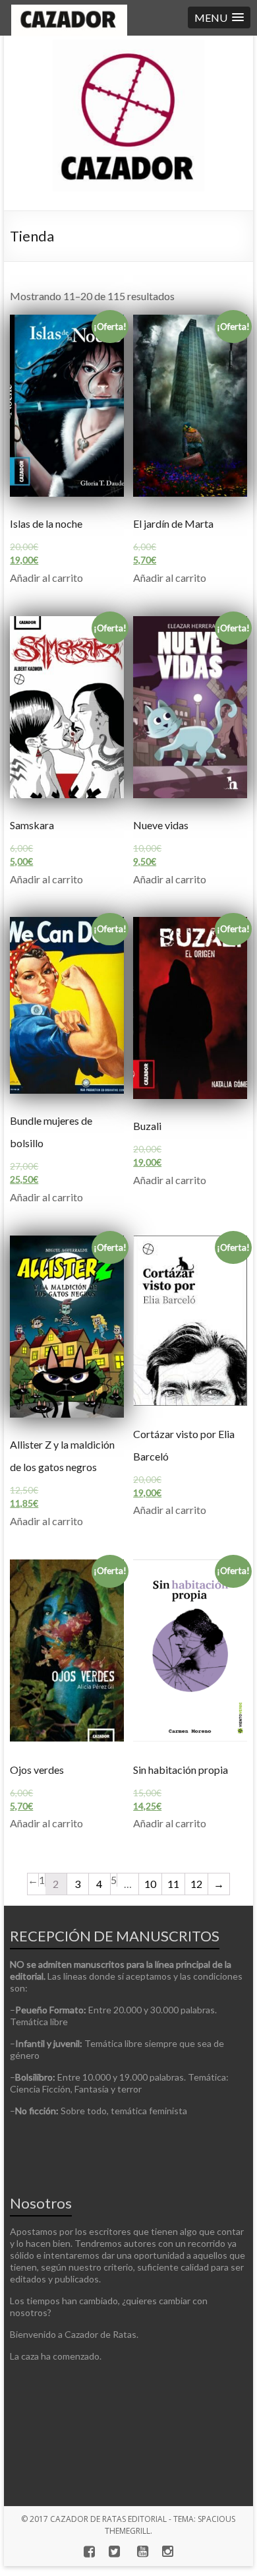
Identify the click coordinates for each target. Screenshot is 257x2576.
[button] (219, 17)
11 (173, 1884)
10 (150, 1884)
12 (196, 1884)
